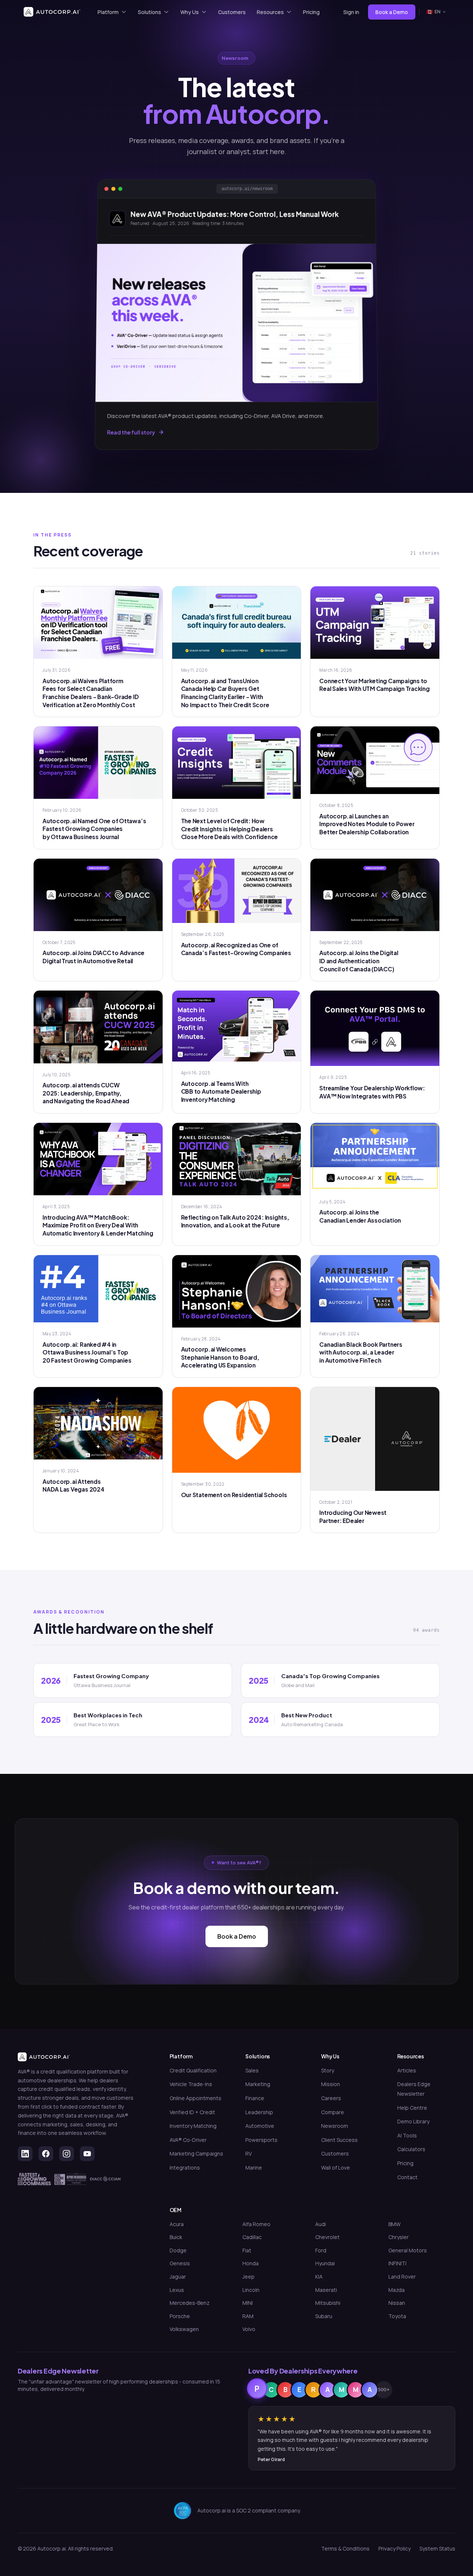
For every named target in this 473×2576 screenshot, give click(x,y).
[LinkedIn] (25, 2154)
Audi (321, 2224)
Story (328, 2070)
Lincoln (251, 2290)
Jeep (249, 2277)
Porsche (180, 2316)
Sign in (351, 12)
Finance (255, 2098)
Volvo (249, 2329)
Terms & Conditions (345, 2548)
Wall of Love (336, 2168)
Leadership (259, 2112)
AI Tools (407, 2135)
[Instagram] (67, 2154)
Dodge (178, 2250)
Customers (232, 12)
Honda (251, 2263)
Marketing (258, 2084)
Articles (407, 2070)
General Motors (408, 2250)
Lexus (177, 2290)
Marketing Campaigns (196, 2154)
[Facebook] (46, 2154)
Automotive (260, 2126)
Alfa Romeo (256, 2224)
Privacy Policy (394, 2548)
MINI (248, 2303)
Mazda (397, 2290)
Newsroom (335, 2126)
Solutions (149, 12)
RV (249, 2154)
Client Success (339, 2140)
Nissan (397, 2303)
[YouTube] (87, 2154)
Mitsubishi (328, 2303)
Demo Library (413, 2121)
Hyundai (325, 2263)
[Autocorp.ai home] (52, 12)
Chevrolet (327, 2237)
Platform (108, 12)
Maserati (326, 2290)
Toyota (397, 2316)
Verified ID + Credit (192, 2112)
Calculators (411, 2149)
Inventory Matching (193, 2126)
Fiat (247, 2250)
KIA (319, 2277)
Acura (177, 2224)
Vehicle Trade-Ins (191, 2084)
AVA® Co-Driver (188, 2140)
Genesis (180, 2263)
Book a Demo (237, 1936)
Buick (176, 2237)
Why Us (190, 12)
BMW (394, 2224)
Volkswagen (184, 2329)
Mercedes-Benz (190, 2303)
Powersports (261, 2140)
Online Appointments (195, 2098)
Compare (333, 2112)
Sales (252, 2070)
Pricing (311, 12)
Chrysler (399, 2237)
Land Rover (402, 2277)
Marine (254, 2168)
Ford (321, 2250)
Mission (331, 2084)
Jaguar (178, 2277)
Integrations (185, 2168)
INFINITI (397, 2263)
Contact (407, 2177)
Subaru (324, 2316)
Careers (331, 2098)
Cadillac (252, 2237)
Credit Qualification (193, 2070)
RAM (248, 2316)
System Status (437, 2548)
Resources (270, 12)
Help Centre (412, 2108)
